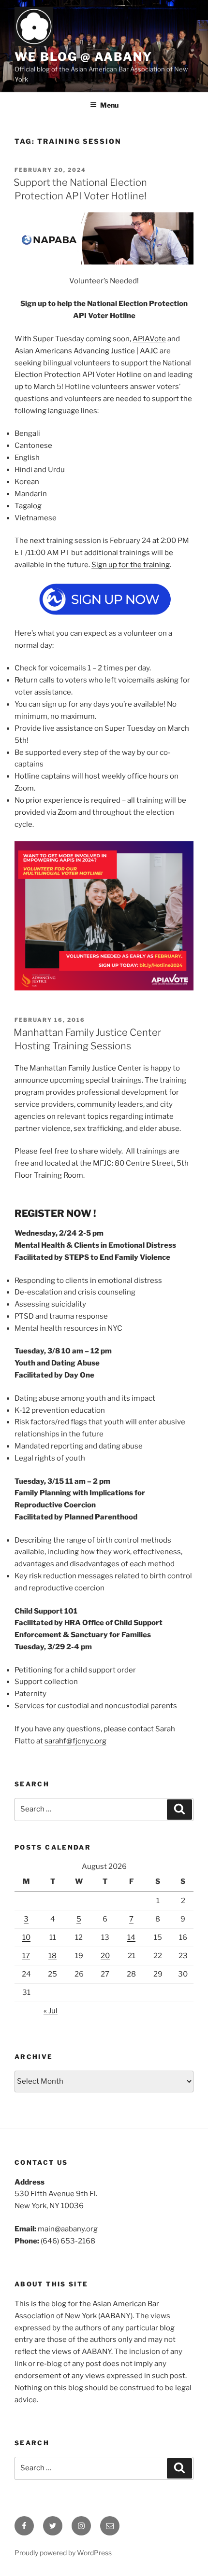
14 (131, 1937)
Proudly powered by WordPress (63, 2553)
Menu (109, 105)
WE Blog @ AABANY (83, 57)
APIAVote (149, 339)
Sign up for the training (131, 565)
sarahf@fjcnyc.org (75, 1741)
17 (26, 1956)
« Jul (51, 2011)
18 (52, 1956)
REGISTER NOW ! (55, 1213)
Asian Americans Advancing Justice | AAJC (86, 351)
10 (26, 1937)
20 (105, 1956)
